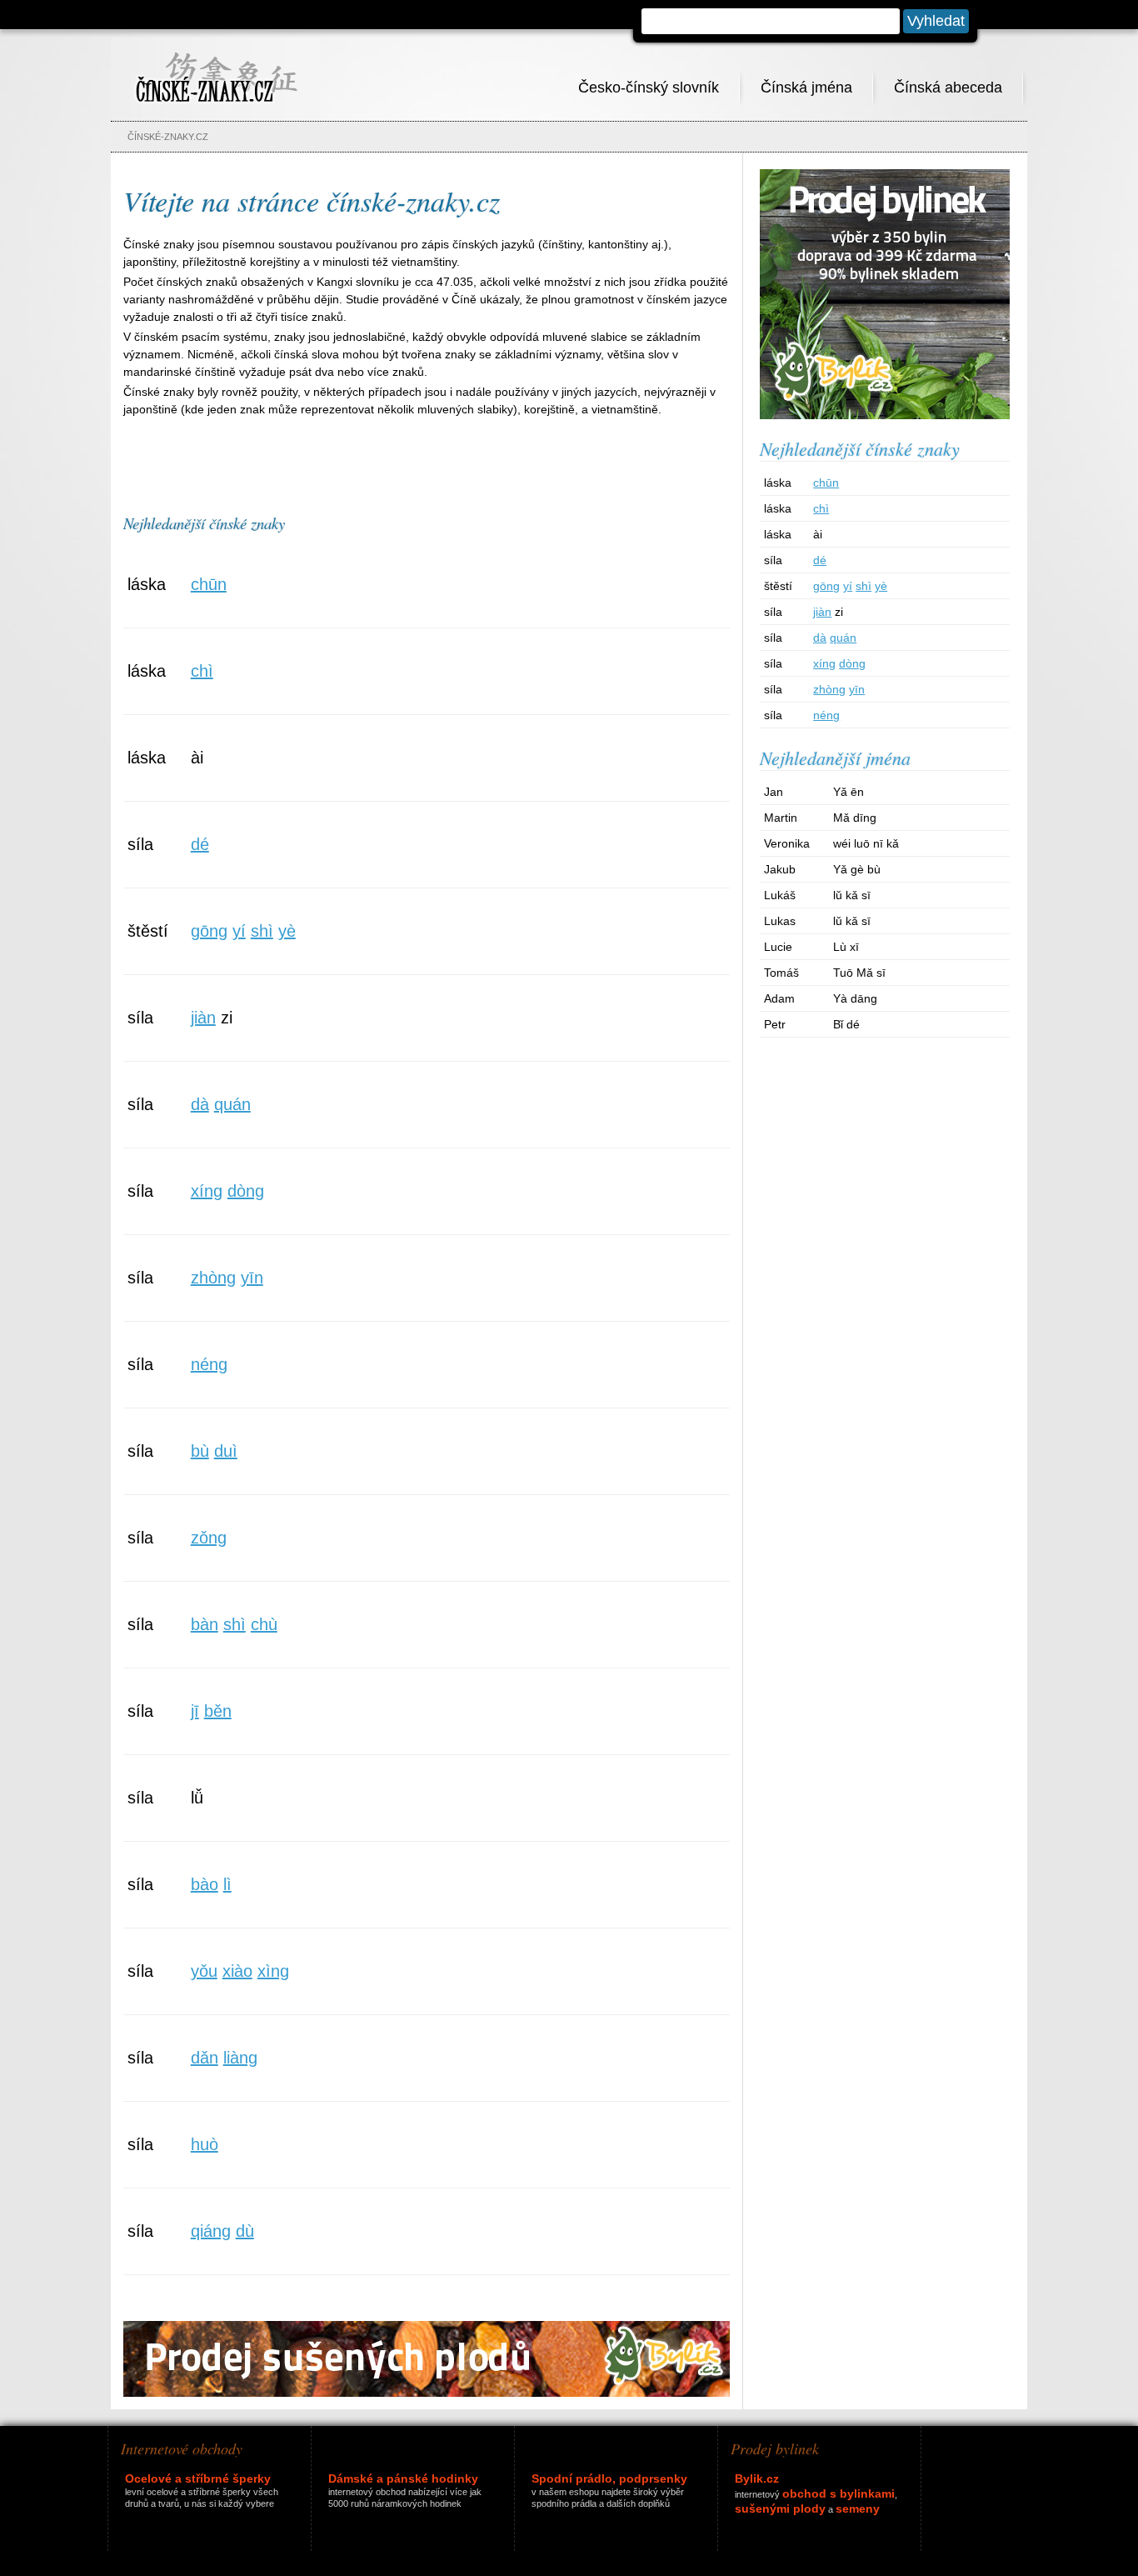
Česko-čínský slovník (649, 88)
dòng (246, 1191)
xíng (207, 1191)
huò (205, 2144)
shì (262, 931)
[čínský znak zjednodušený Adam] (967, 1006)
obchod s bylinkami (839, 2493)
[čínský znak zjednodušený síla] (531, 883)
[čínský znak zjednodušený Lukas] (967, 929)
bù (200, 1451)
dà (200, 1104)
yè (287, 931)
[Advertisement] (427, 458)
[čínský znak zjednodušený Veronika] (967, 851)
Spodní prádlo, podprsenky (609, 2478)
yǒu (204, 1971)
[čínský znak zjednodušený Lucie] (967, 955)
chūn (209, 584)
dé (200, 844)
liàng (240, 2058)
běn (218, 1711)
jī (195, 1711)
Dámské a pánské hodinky (403, 2478)
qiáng (211, 2231)
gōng (209, 931)
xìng (273, 1971)
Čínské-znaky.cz (168, 137)
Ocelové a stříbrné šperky (198, 2478)
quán (232, 1104)
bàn (205, 1624)
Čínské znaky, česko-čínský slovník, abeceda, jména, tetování (216, 68)
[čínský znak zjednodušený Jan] (967, 800)
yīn (252, 1278)
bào (205, 1884)
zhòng (213, 1278)
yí (239, 931)
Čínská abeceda (948, 88)
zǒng (209, 1538)
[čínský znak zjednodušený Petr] (967, 1032)
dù (245, 2231)
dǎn (205, 2058)
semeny (858, 2508)
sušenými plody (780, 2508)
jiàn (203, 1018)
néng (209, 1364)
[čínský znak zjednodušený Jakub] (967, 877)
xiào (237, 1971)
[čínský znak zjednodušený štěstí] (531, 970)
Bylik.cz (757, 2478)
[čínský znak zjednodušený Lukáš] (967, 903)
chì (202, 671)
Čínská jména (806, 88)
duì (226, 1451)
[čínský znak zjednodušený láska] (531, 623)
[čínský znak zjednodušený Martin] (967, 825)
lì (227, 1884)
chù (264, 1624)
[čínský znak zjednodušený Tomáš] (967, 980)
